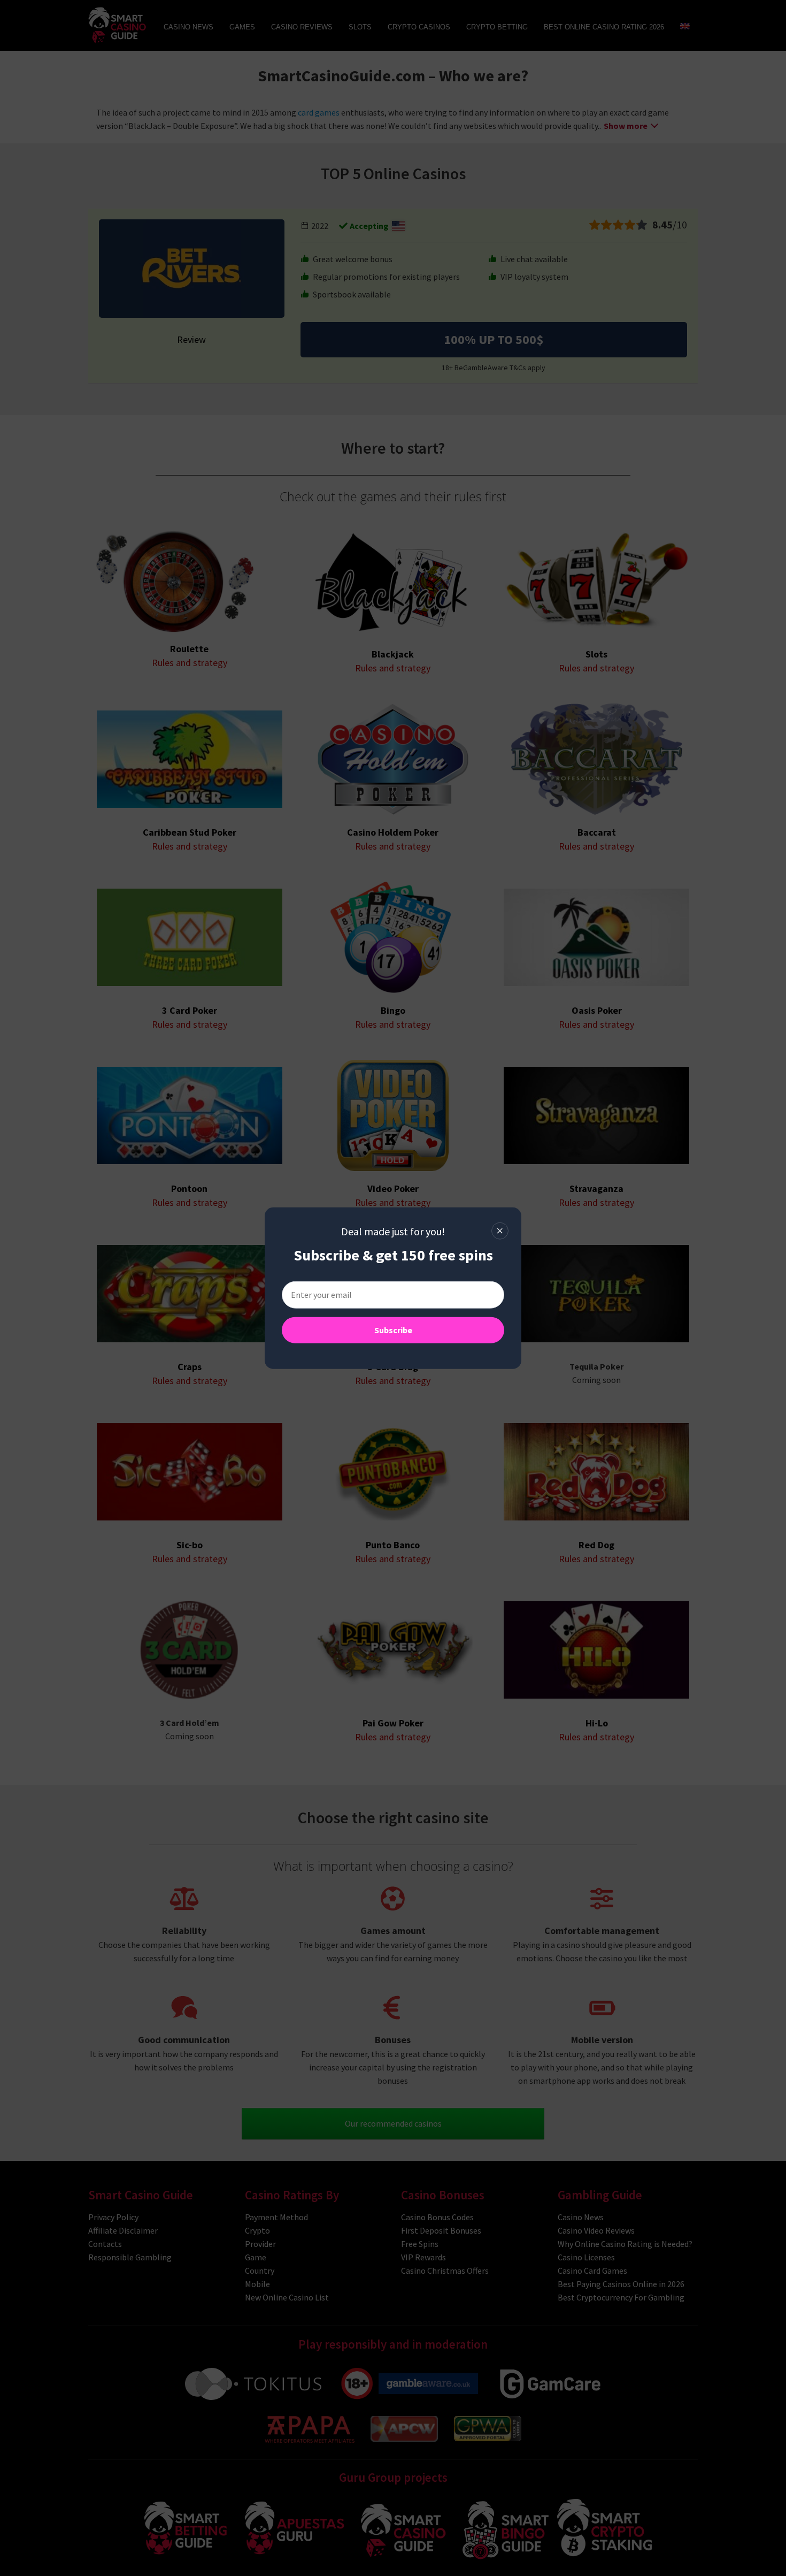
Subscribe (393, 1330)
